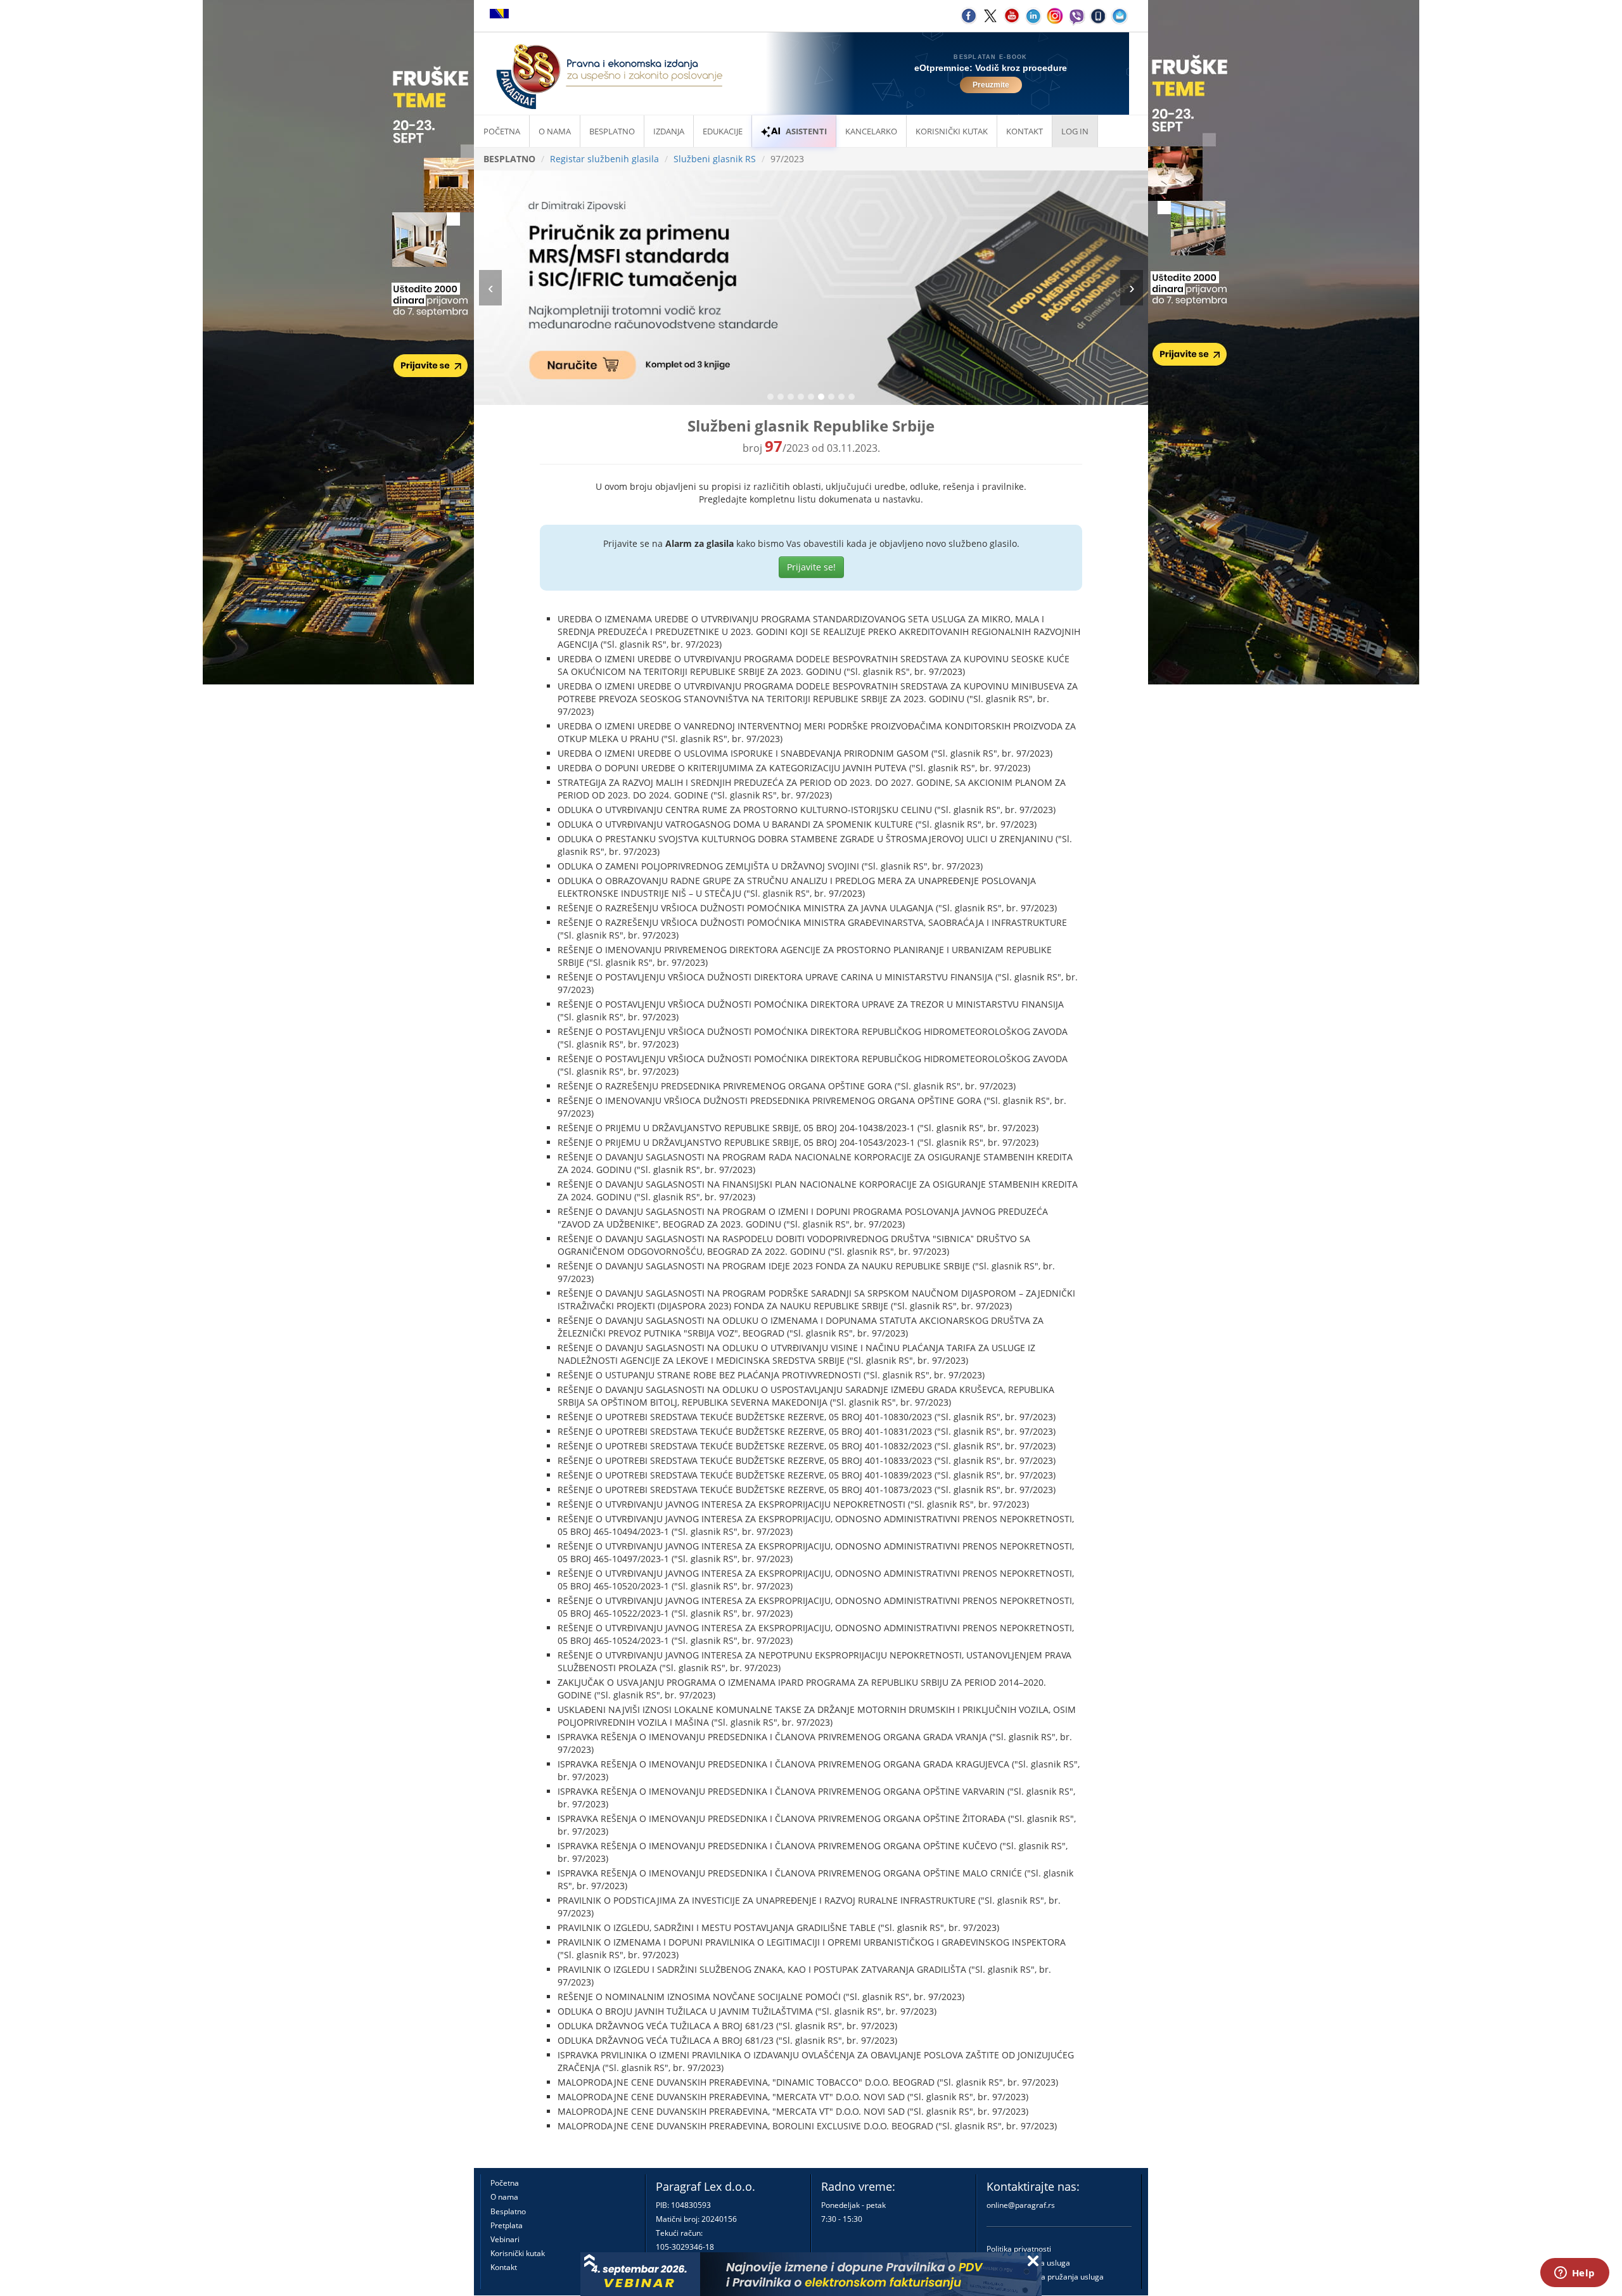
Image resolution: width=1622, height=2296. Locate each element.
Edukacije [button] (723, 131)
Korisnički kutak (518, 2253)
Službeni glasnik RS (715, 159)
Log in (1075, 131)
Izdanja (669, 131)
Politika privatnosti (1019, 2249)
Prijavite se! (811, 567)
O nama (555, 131)
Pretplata (507, 2225)
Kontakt (504, 2267)
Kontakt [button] (1025, 131)
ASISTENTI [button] (806, 131)
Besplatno (612, 131)
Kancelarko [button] (871, 131)
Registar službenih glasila (604, 159)
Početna (502, 131)
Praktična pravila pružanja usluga (1045, 2277)
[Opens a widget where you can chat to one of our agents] (1574, 2274)
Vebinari (505, 2239)
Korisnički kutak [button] (952, 131)
